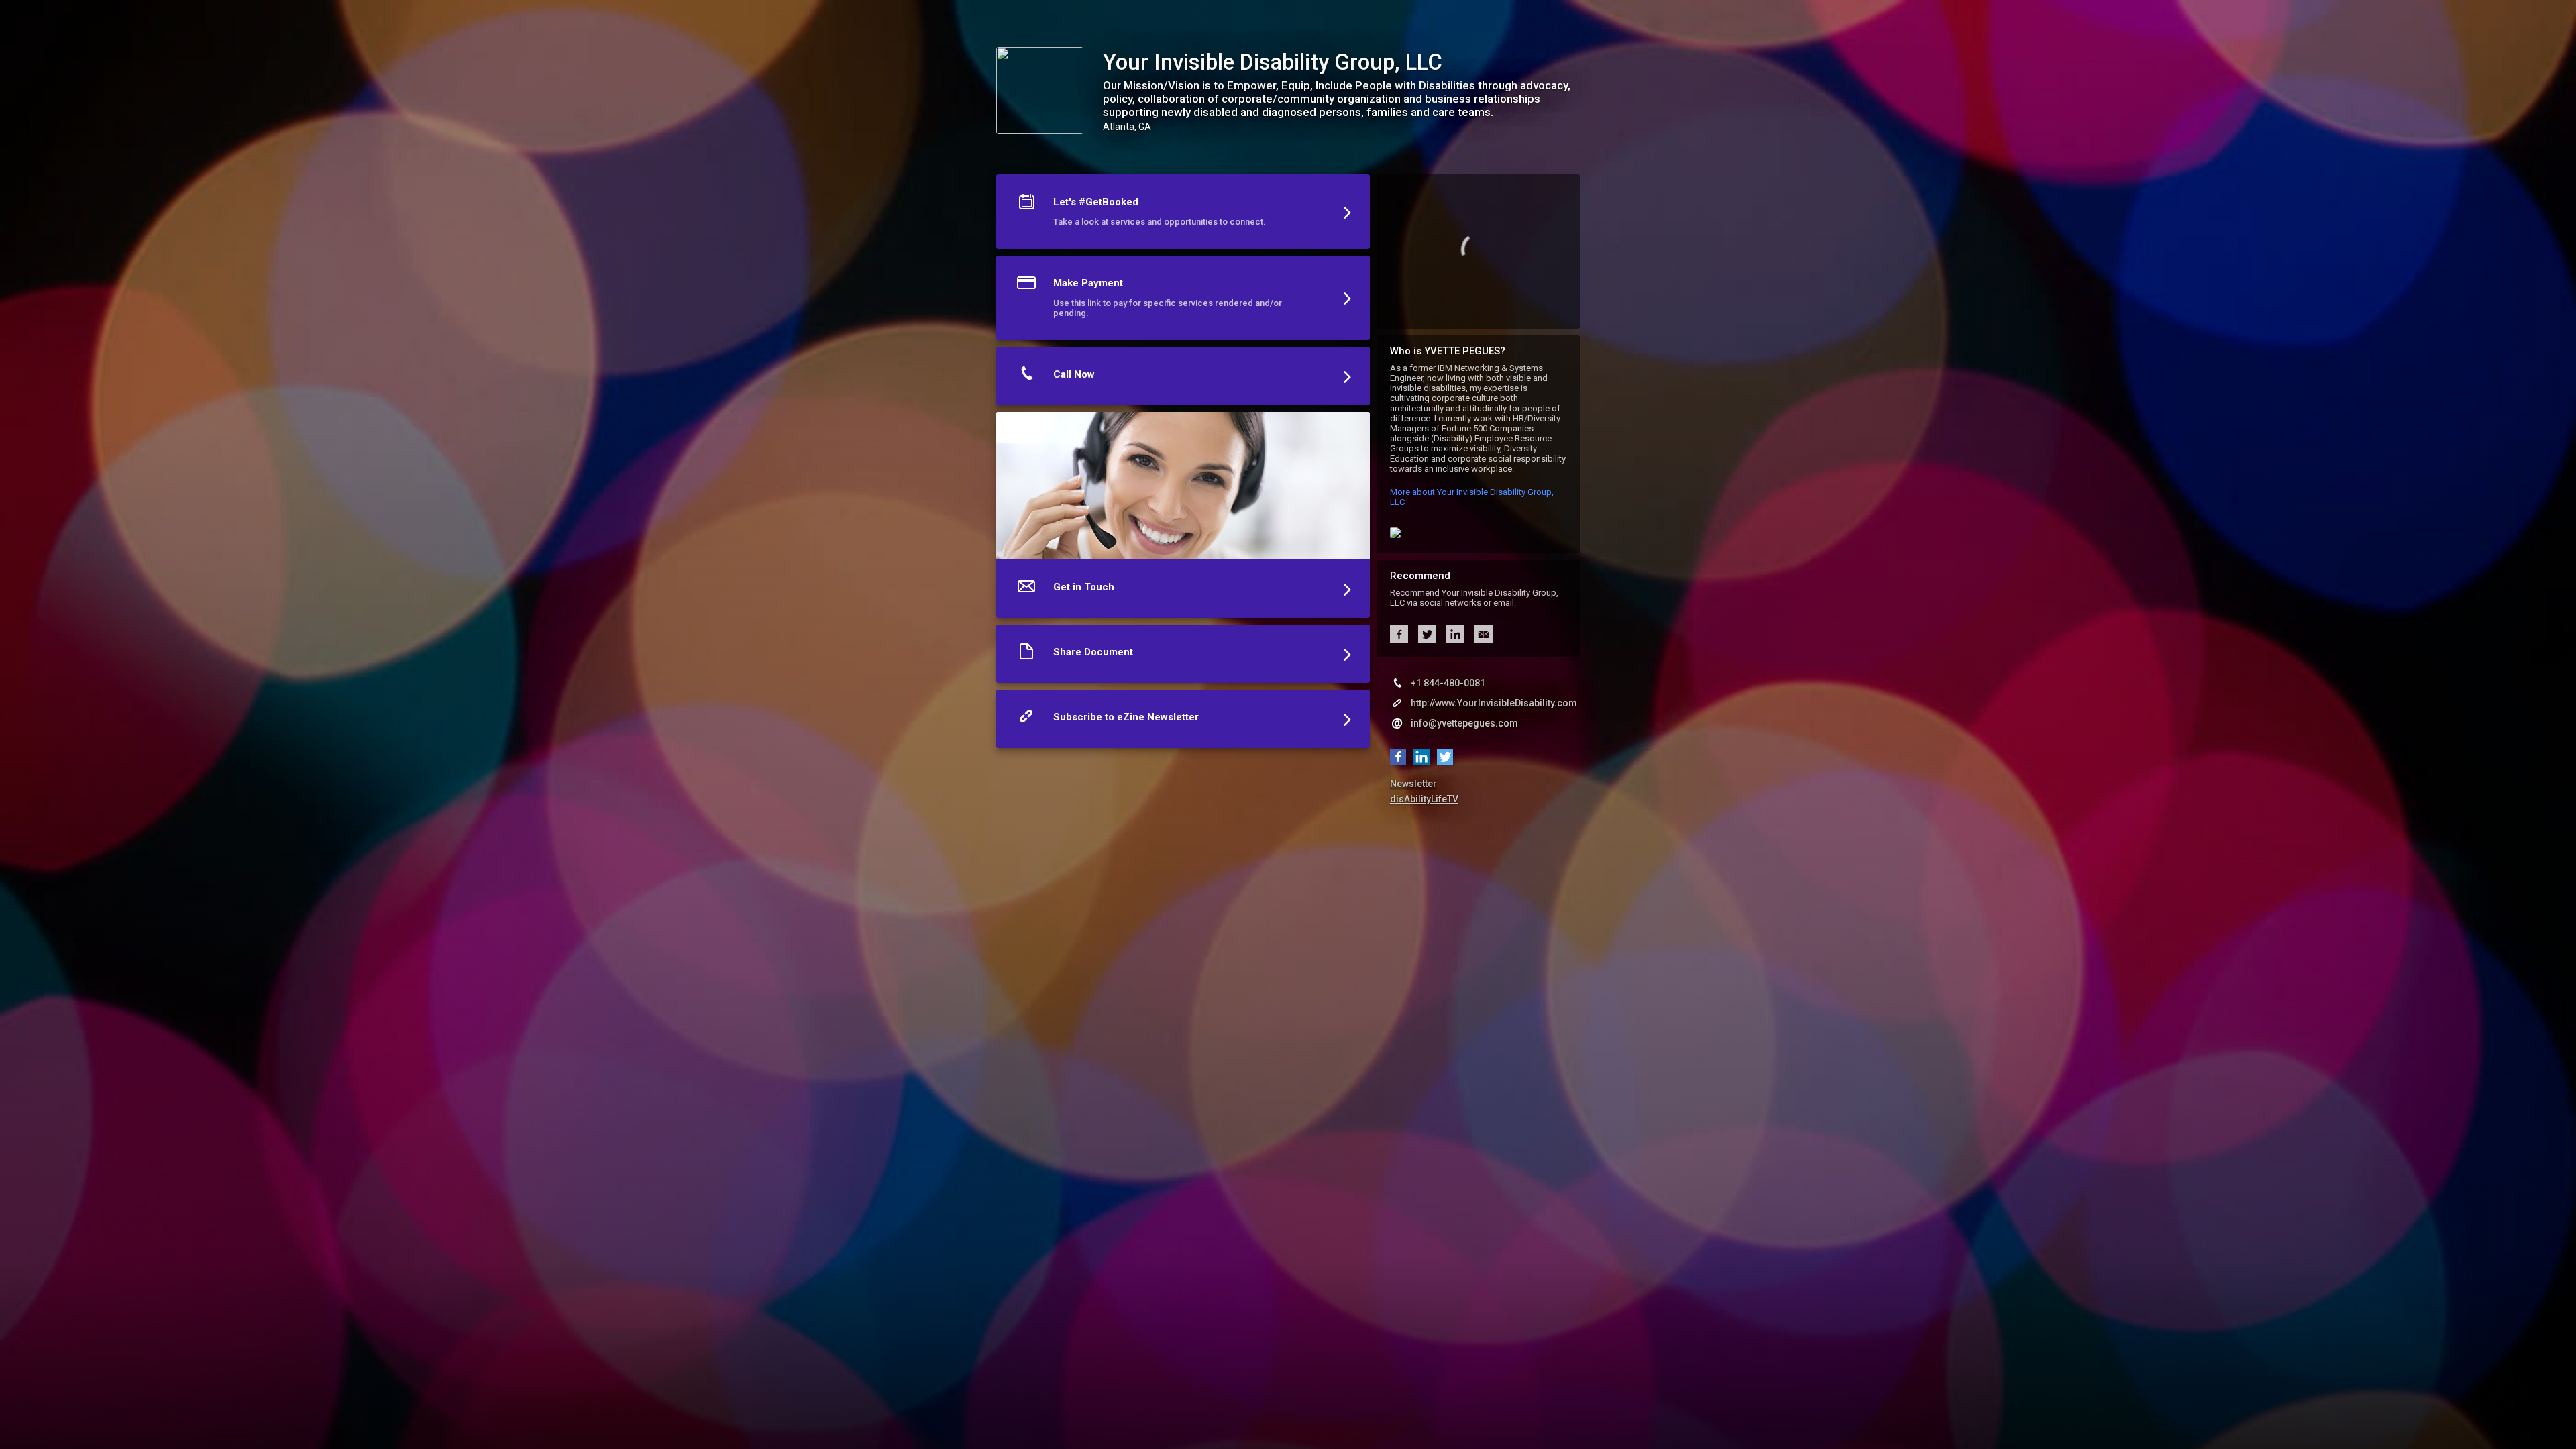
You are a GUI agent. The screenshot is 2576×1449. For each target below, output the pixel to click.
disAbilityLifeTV (1424, 799)
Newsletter (1413, 784)
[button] (1183, 215)
